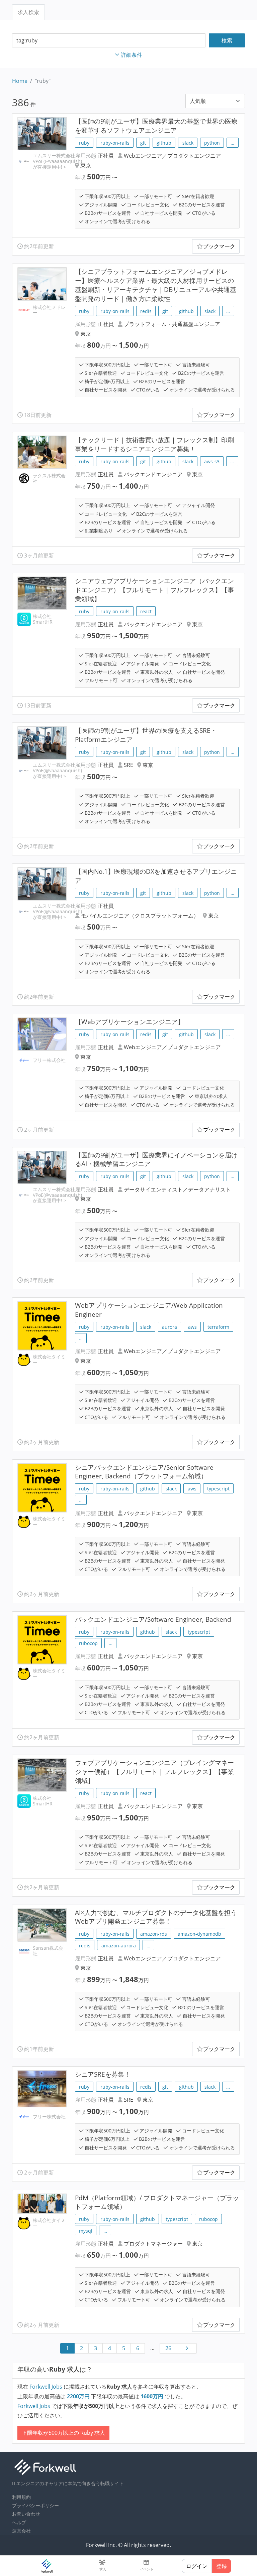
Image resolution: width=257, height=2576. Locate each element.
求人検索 (28, 12)
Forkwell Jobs (46, 2387)
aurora (169, 1327)
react (146, 611)
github (164, 143)
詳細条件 (132, 55)
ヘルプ (19, 2522)
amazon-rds (154, 1934)
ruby (84, 143)
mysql (86, 2231)
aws (192, 1327)
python (212, 143)
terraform (218, 1327)
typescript (218, 1489)
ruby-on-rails (115, 143)
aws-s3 (212, 461)
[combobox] (109, 41)
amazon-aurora (119, 1946)
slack (188, 143)
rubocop (88, 1643)
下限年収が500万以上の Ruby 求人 (63, 2433)
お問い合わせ (26, 2514)
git (143, 143)
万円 (79, 2396)
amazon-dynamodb (199, 1934)
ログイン (197, 2566)
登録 (222, 2566)
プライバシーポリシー (35, 2505)
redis (146, 311)
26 (168, 2348)
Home (20, 81)
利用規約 (21, 2497)
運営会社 (21, 2531)
